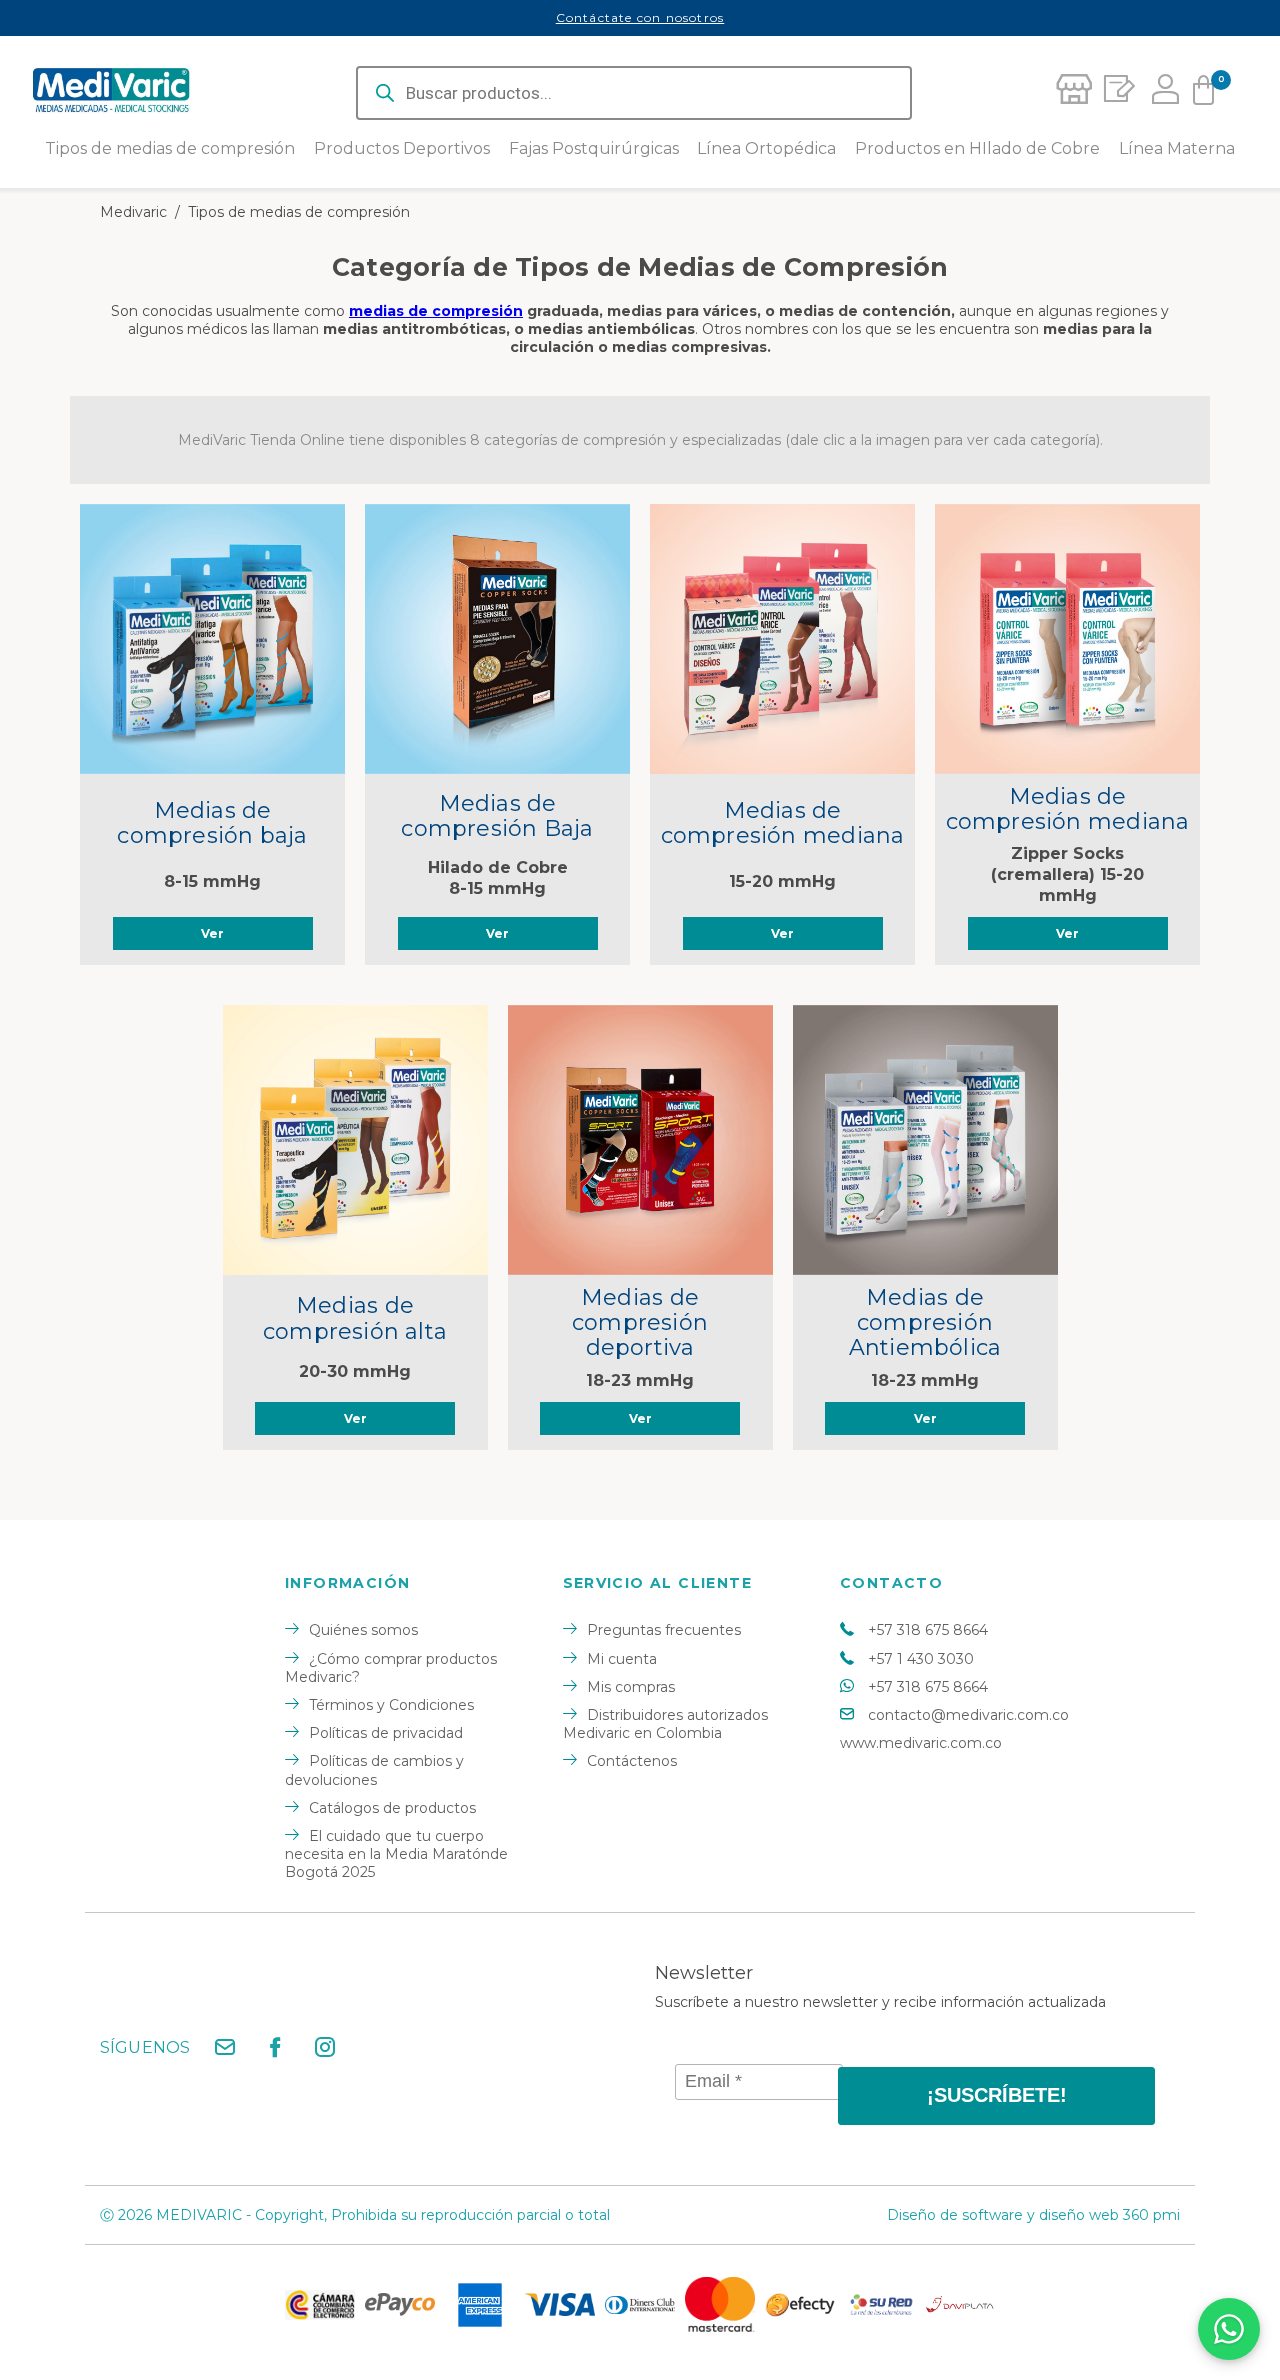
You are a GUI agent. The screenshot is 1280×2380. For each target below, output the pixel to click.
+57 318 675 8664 (928, 1630)
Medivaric (133, 212)
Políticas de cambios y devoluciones (374, 1770)
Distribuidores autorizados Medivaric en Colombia (665, 1724)
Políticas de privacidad (386, 1733)
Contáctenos (632, 1761)
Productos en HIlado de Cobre (977, 149)
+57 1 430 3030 (921, 1659)
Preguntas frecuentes (664, 1630)
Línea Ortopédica (766, 149)
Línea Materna (1177, 149)
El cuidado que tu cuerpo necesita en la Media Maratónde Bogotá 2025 (396, 1854)
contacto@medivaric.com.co (968, 1715)
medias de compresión (436, 311)
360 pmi (1151, 2215)
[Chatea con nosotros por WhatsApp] (1229, 2329)
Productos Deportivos (402, 149)
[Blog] (1116, 93)
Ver (212, 933)
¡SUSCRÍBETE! (997, 2095)
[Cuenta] (1160, 93)
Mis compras (631, 1687)
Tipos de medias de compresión (170, 149)
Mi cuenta (622, 1659)
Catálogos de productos (392, 1808)
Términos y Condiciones (391, 1705)
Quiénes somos (363, 1630)
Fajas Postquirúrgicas (594, 149)
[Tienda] (1073, 93)
